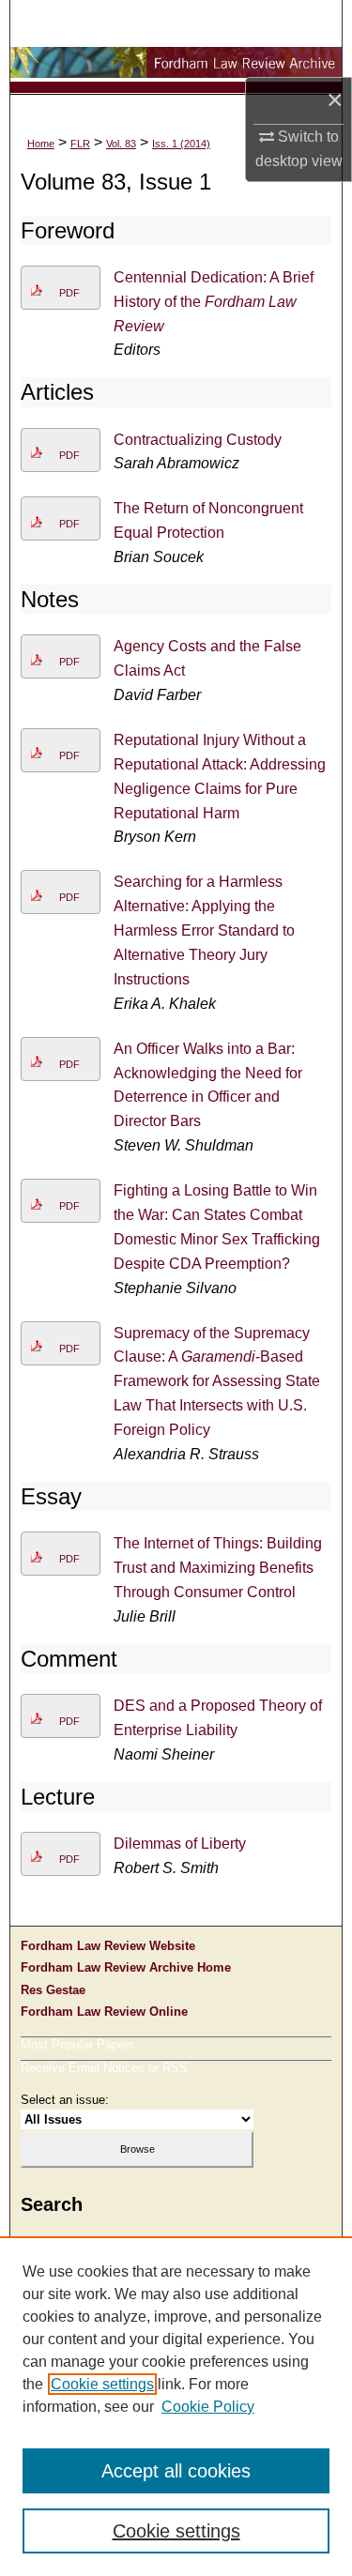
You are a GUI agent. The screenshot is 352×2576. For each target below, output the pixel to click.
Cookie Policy (208, 2407)
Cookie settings (102, 2384)
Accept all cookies (176, 2471)
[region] (176, 2406)
